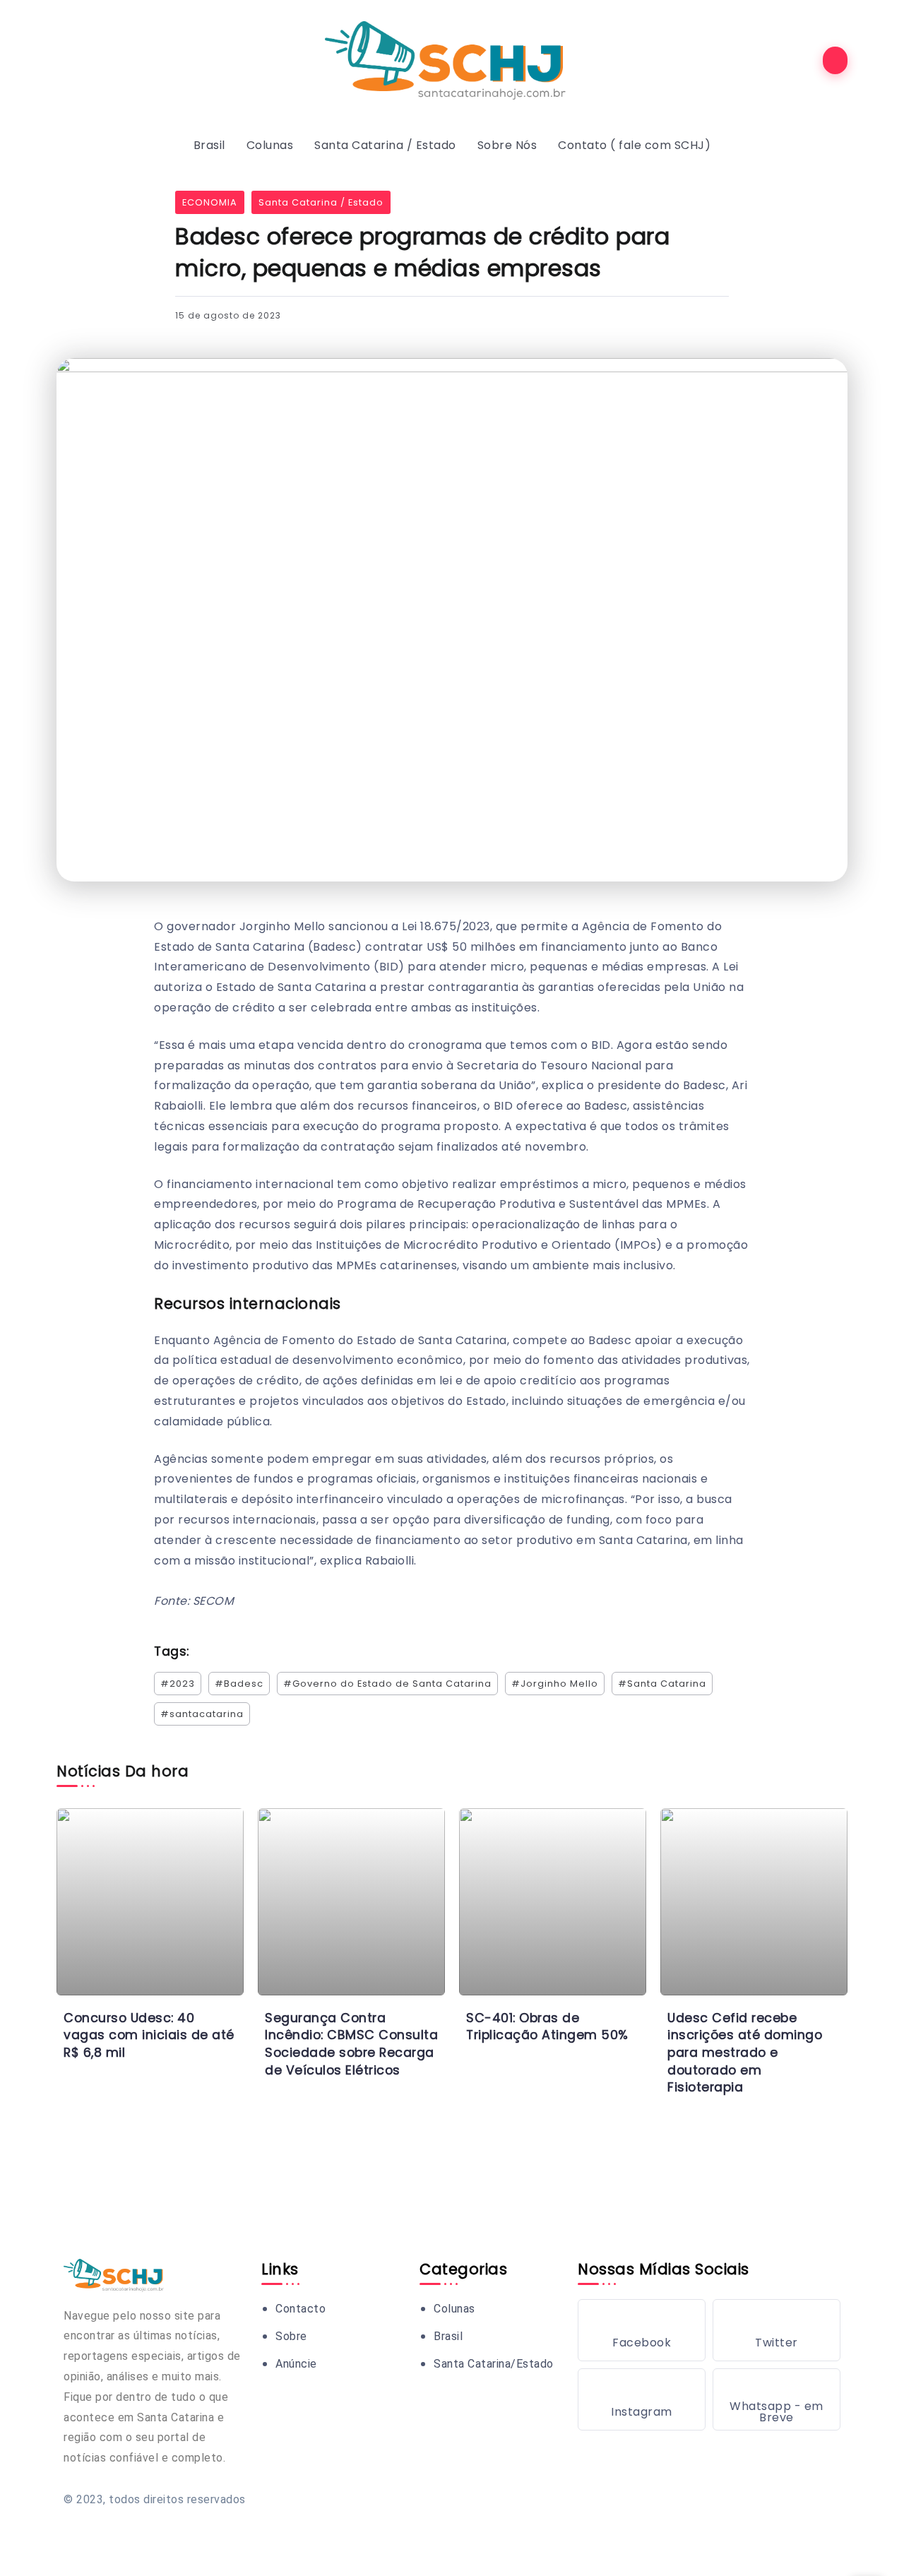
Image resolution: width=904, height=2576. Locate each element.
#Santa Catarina (662, 1684)
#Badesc (239, 1684)
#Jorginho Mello (555, 1684)
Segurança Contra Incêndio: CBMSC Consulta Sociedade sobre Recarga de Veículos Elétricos (351, 2044)
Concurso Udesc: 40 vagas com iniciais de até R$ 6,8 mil (149, 2035)
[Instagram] (642, 2399)
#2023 (178, 1684)
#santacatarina (202, 1714)
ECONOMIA (210, 202)
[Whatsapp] (777, 2399)
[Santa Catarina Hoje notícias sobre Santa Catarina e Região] (452, 60)
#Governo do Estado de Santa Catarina (387, 1684)
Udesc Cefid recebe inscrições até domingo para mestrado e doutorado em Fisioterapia (745, 2053)
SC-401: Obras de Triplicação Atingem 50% (547, 2027)
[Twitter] (777, 2330)
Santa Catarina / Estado (321, 202)
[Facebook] (642, 2330)
